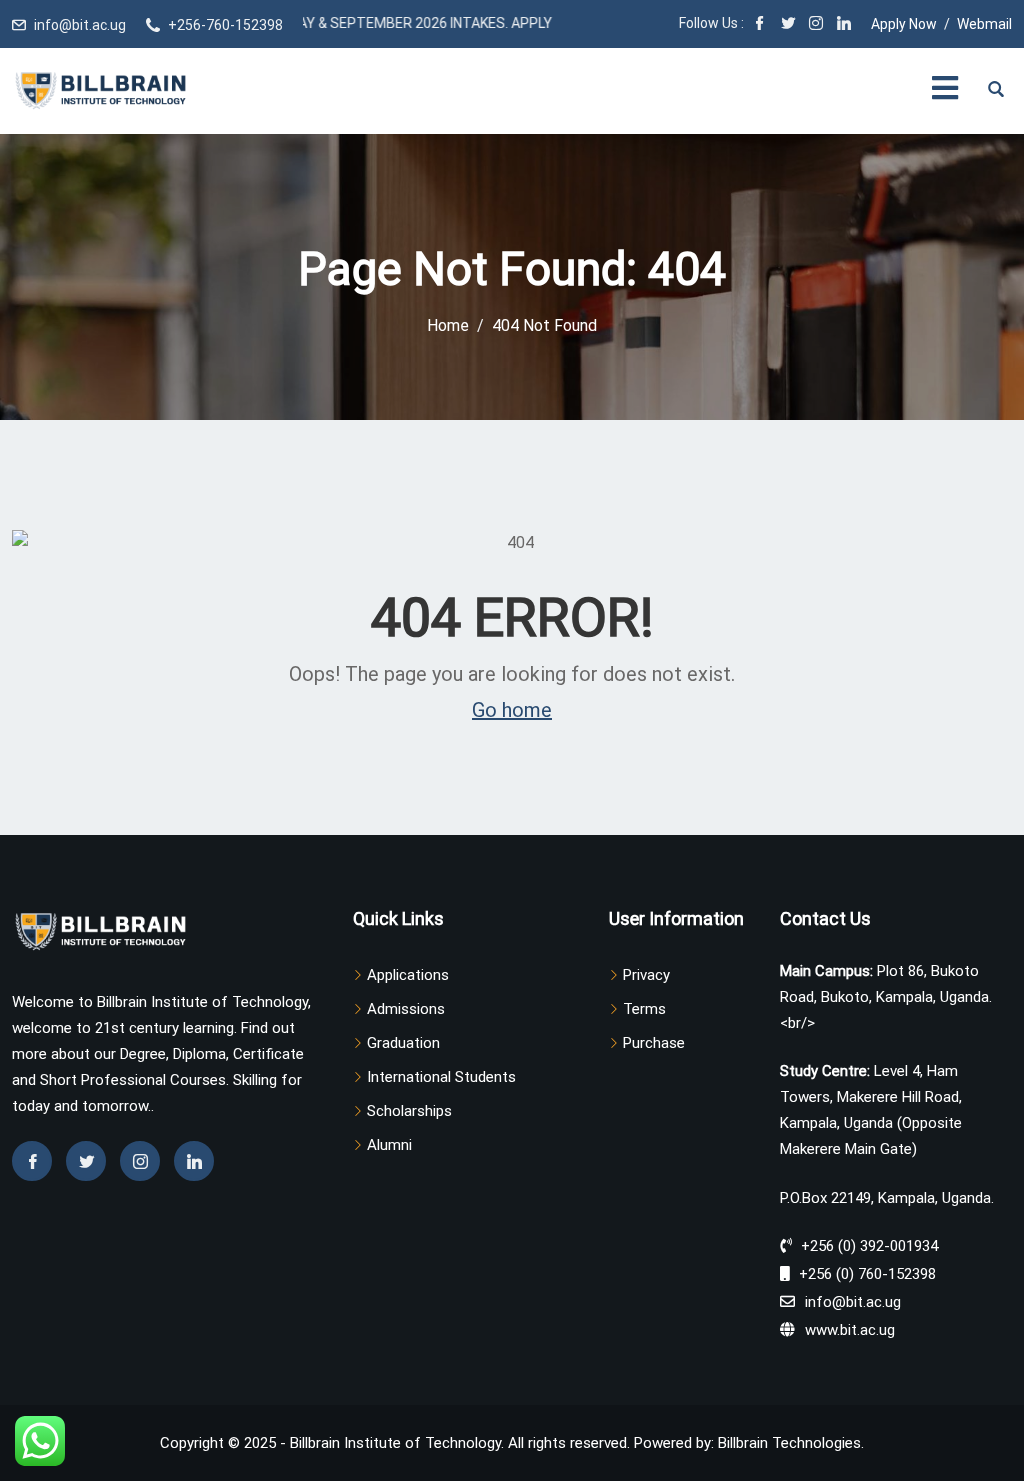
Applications (408, 975)
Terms (644, 1009)
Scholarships (409, 1111)
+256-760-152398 (225, 25)
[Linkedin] (194, 1161)
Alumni (389, 1145)
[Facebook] (760, 25)
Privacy (646, 975)
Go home (512, 710)
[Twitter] (788, 25)
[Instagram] (816, 25)
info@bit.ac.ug (80, 25)
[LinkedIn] (844, 25)
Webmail (984, 24)
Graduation (403, 1043)
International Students (441, 1077)
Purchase (654, 1043)
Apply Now (904, 24)
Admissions (406, 1009)
